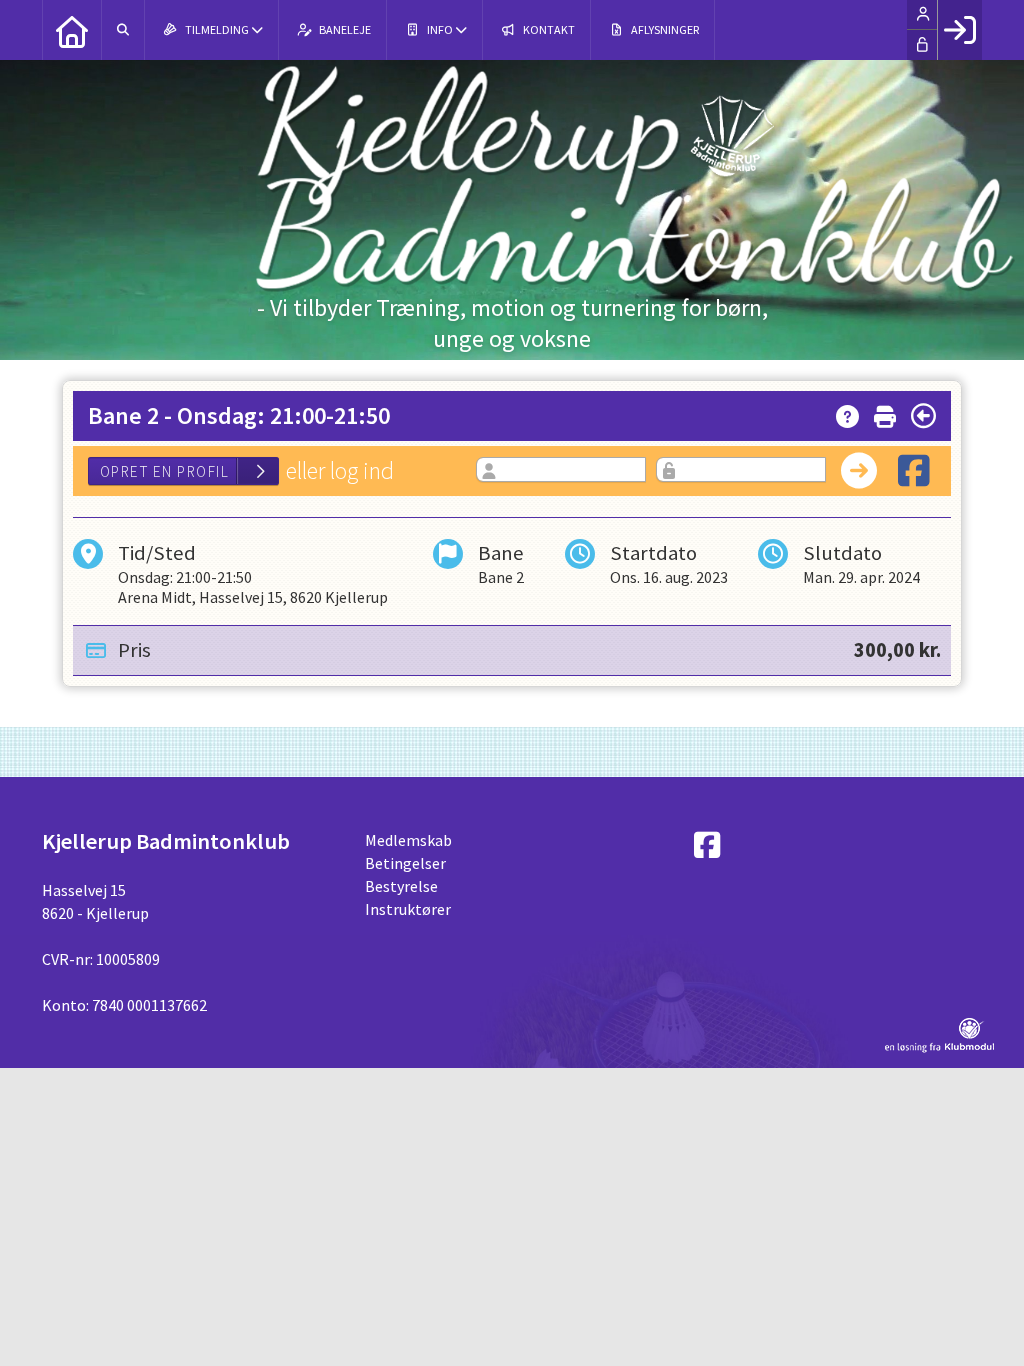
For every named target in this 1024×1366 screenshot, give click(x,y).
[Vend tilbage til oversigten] (923, 416)
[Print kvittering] (885, 412)
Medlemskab (408, 840)
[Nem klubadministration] (939, 1047)
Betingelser (405, 863)
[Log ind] (959, 30)
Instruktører (408, 909)
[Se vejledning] (847, 412)
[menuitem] (72, 30)
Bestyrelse (401, 886)
